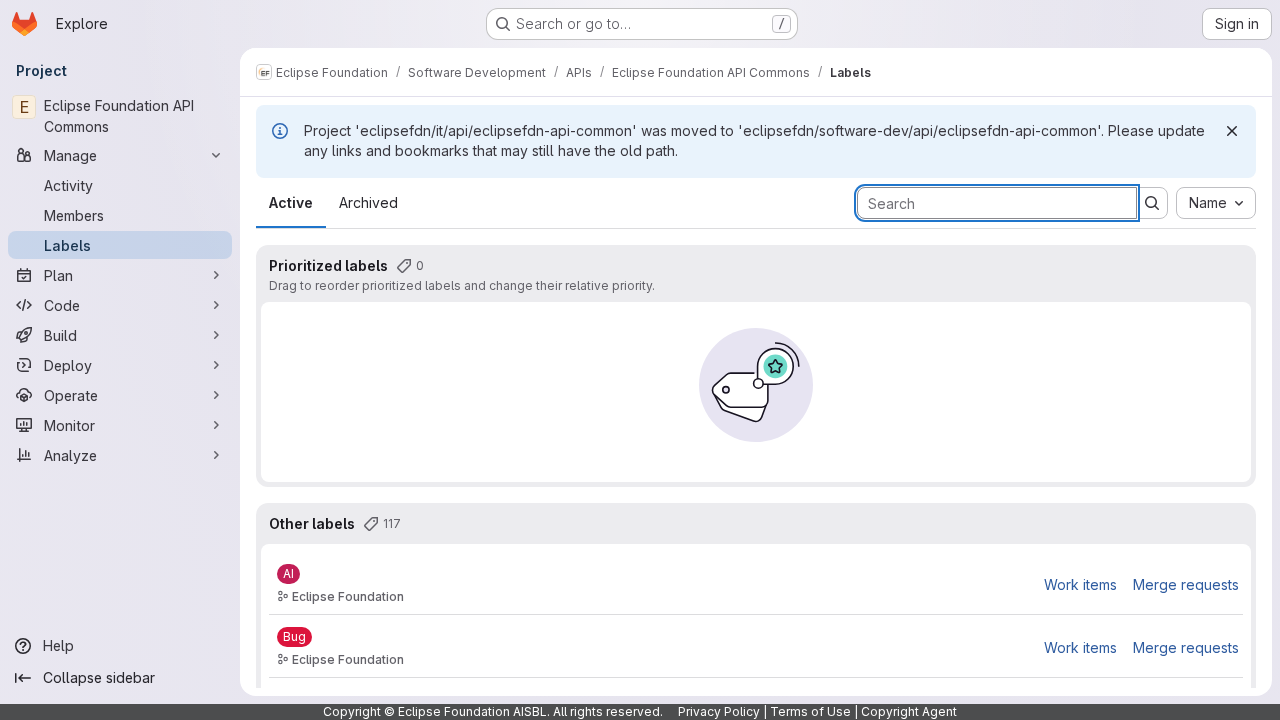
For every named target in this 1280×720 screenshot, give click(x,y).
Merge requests (1186, 584)
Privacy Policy (719, 711)
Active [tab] (291, 202)
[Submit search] (1152, 203)
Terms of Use (810, 711)
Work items (1080, 584)
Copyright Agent (909, 711)
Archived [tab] (368, 202)
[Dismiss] (1232, 131)
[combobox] (1216, 203)
